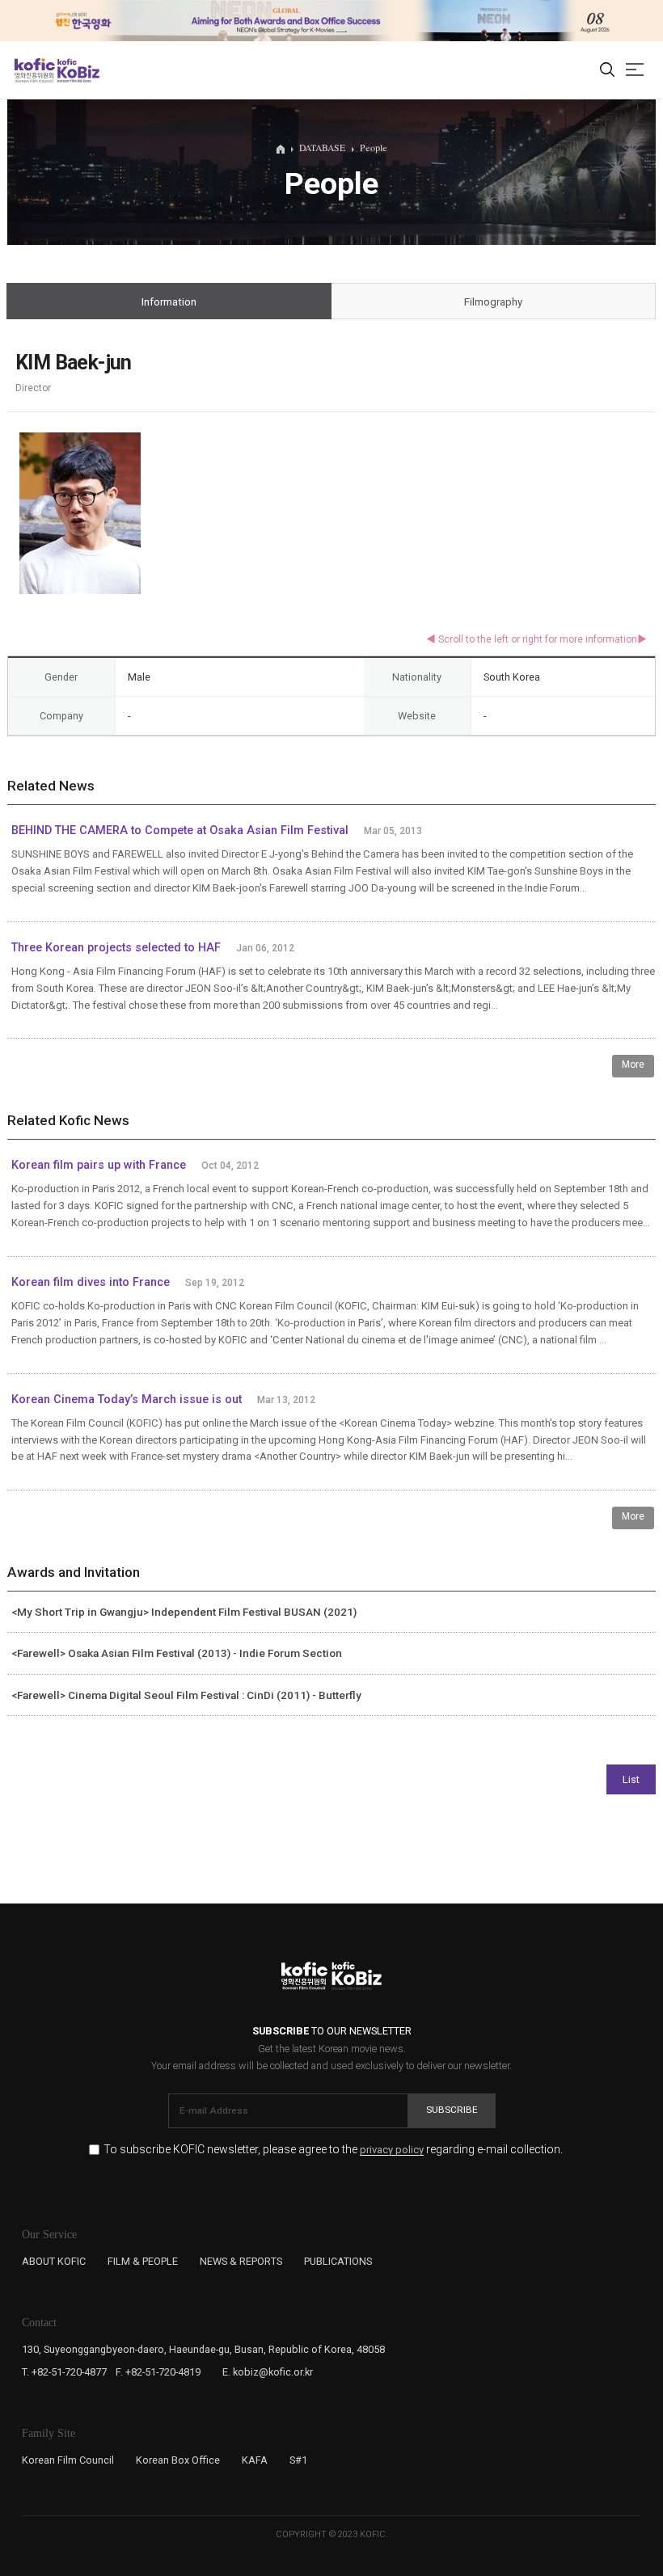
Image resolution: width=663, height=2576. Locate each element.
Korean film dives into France (91, 1282)
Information (169, 302)
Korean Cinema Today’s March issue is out (127, 1400)
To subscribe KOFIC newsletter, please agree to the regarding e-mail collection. (333, 2150)
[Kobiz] (77, 70)
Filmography (493, 302)
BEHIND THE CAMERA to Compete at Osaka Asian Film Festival (180, 831)
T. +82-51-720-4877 (64, 2372)
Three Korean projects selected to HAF (116, 948)
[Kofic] (35, 70)
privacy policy (392, 2150)
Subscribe (452, 2110)
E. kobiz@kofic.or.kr (268, 2372)
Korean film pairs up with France (99, 1165)
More (633, 1065)
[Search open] (607, 70)
